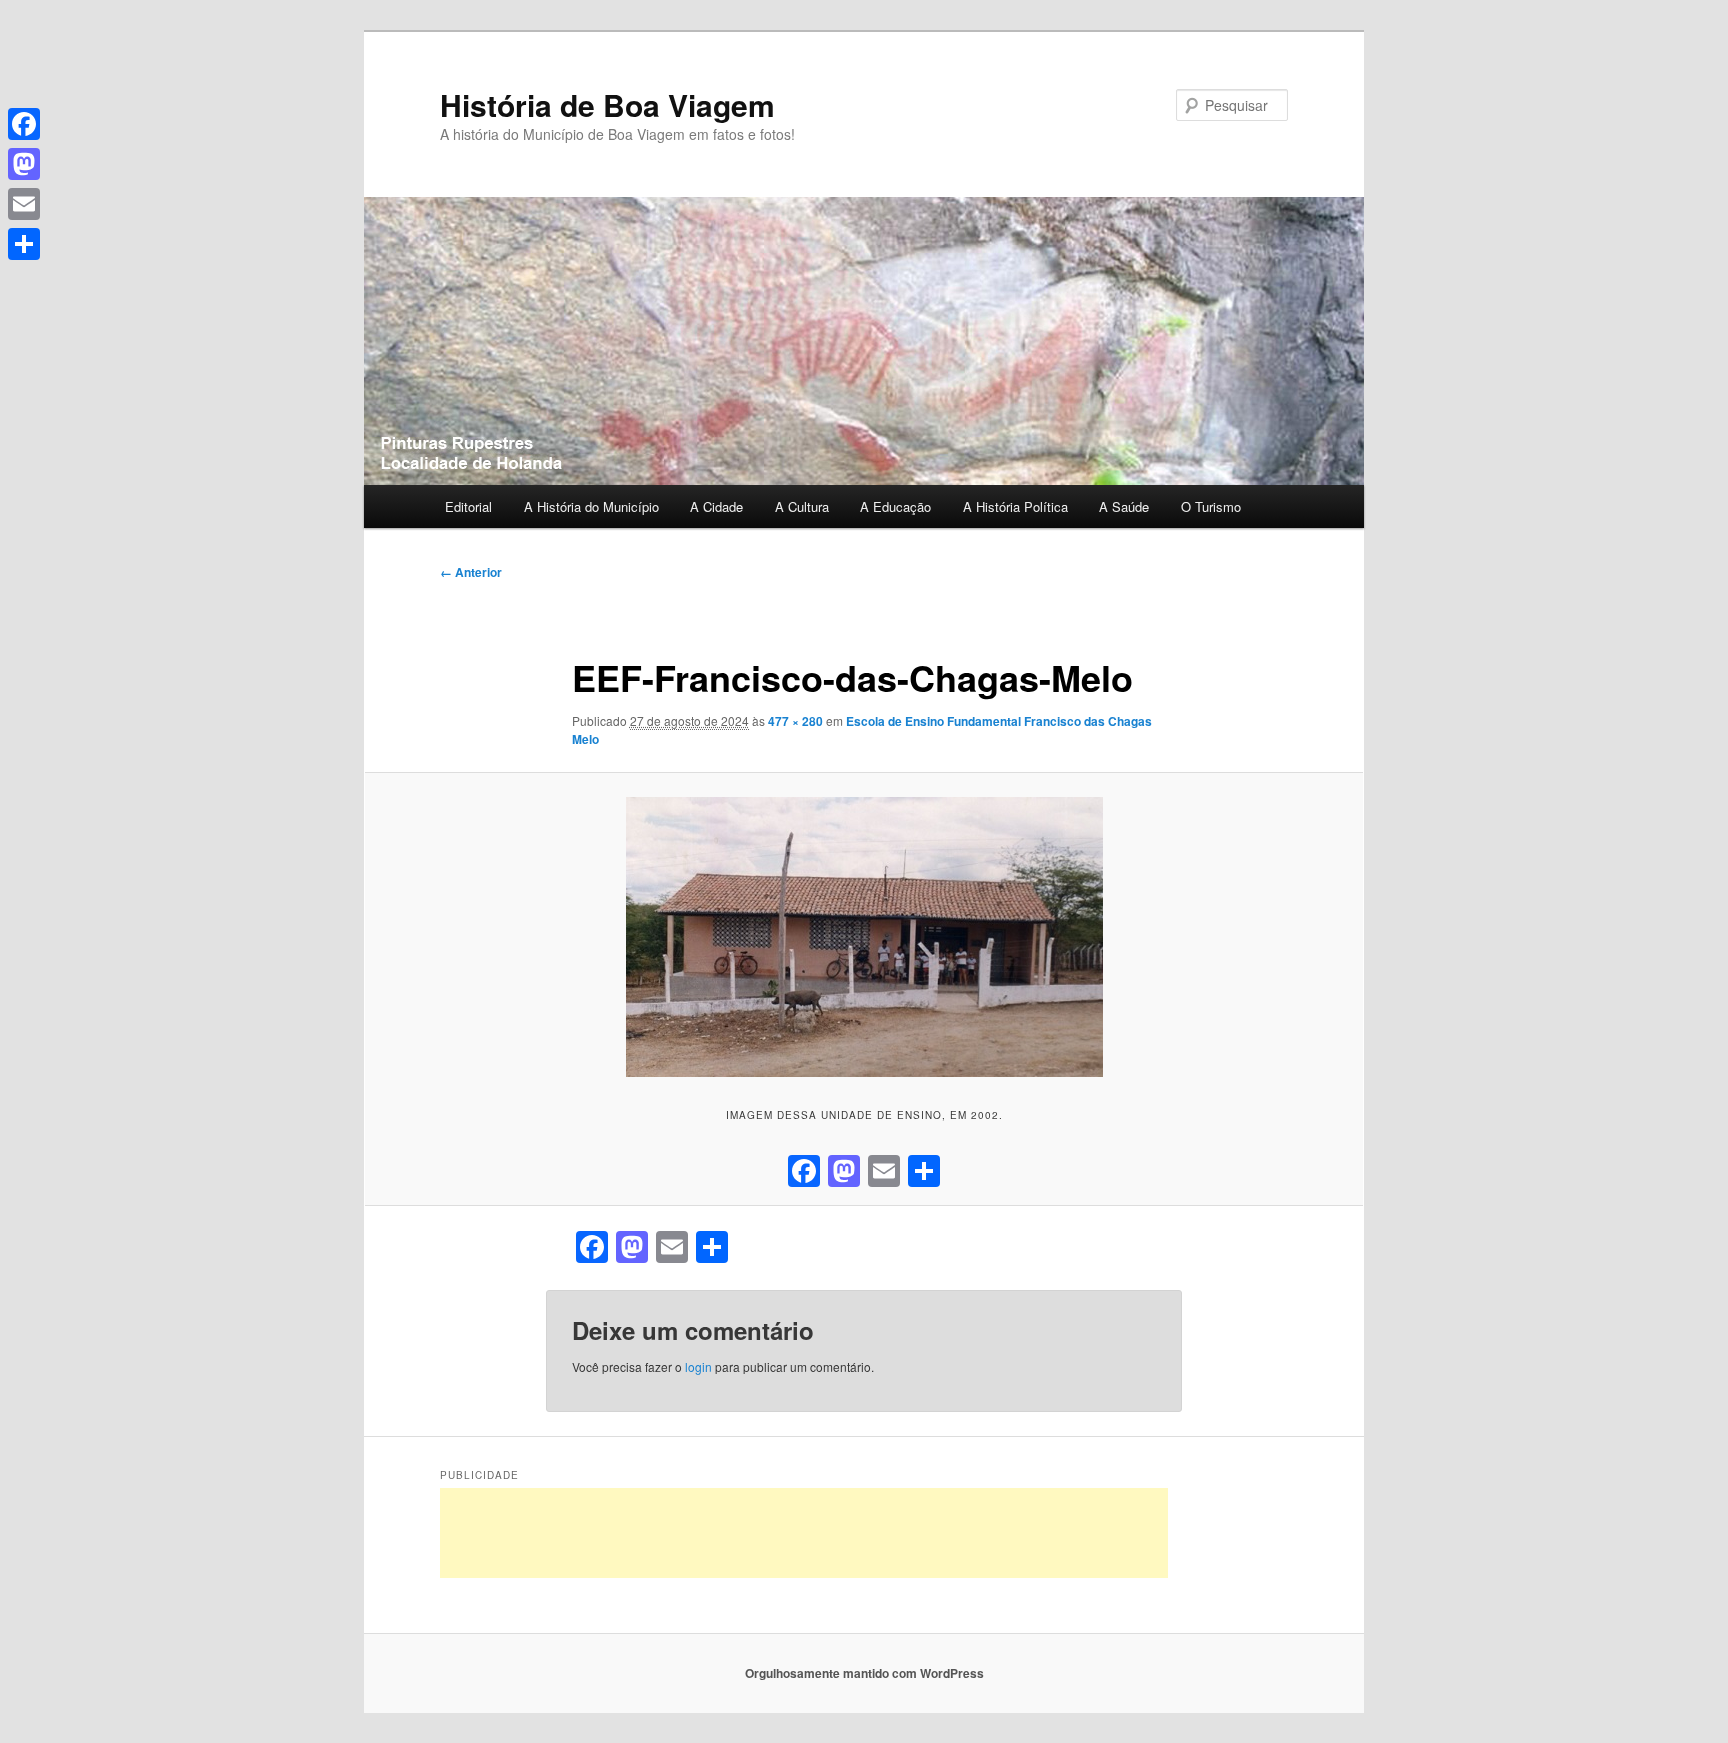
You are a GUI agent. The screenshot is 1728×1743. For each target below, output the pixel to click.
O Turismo (1211, 506)
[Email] (24, 204)
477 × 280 (795, 721)
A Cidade (716, 506)
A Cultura (802, 506)
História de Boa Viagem (607, 104)
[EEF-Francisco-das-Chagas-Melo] (864, 937)
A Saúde (1124, 506)
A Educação (895, 506)
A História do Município (591, 506)
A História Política (1015, 506)
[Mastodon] (24, 164)
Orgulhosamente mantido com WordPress (864, 1673)
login (698, 1366)
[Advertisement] (804, 1533)
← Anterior (471, 572)
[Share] (24, 244)
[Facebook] (24, 124)
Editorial (468, 506)
